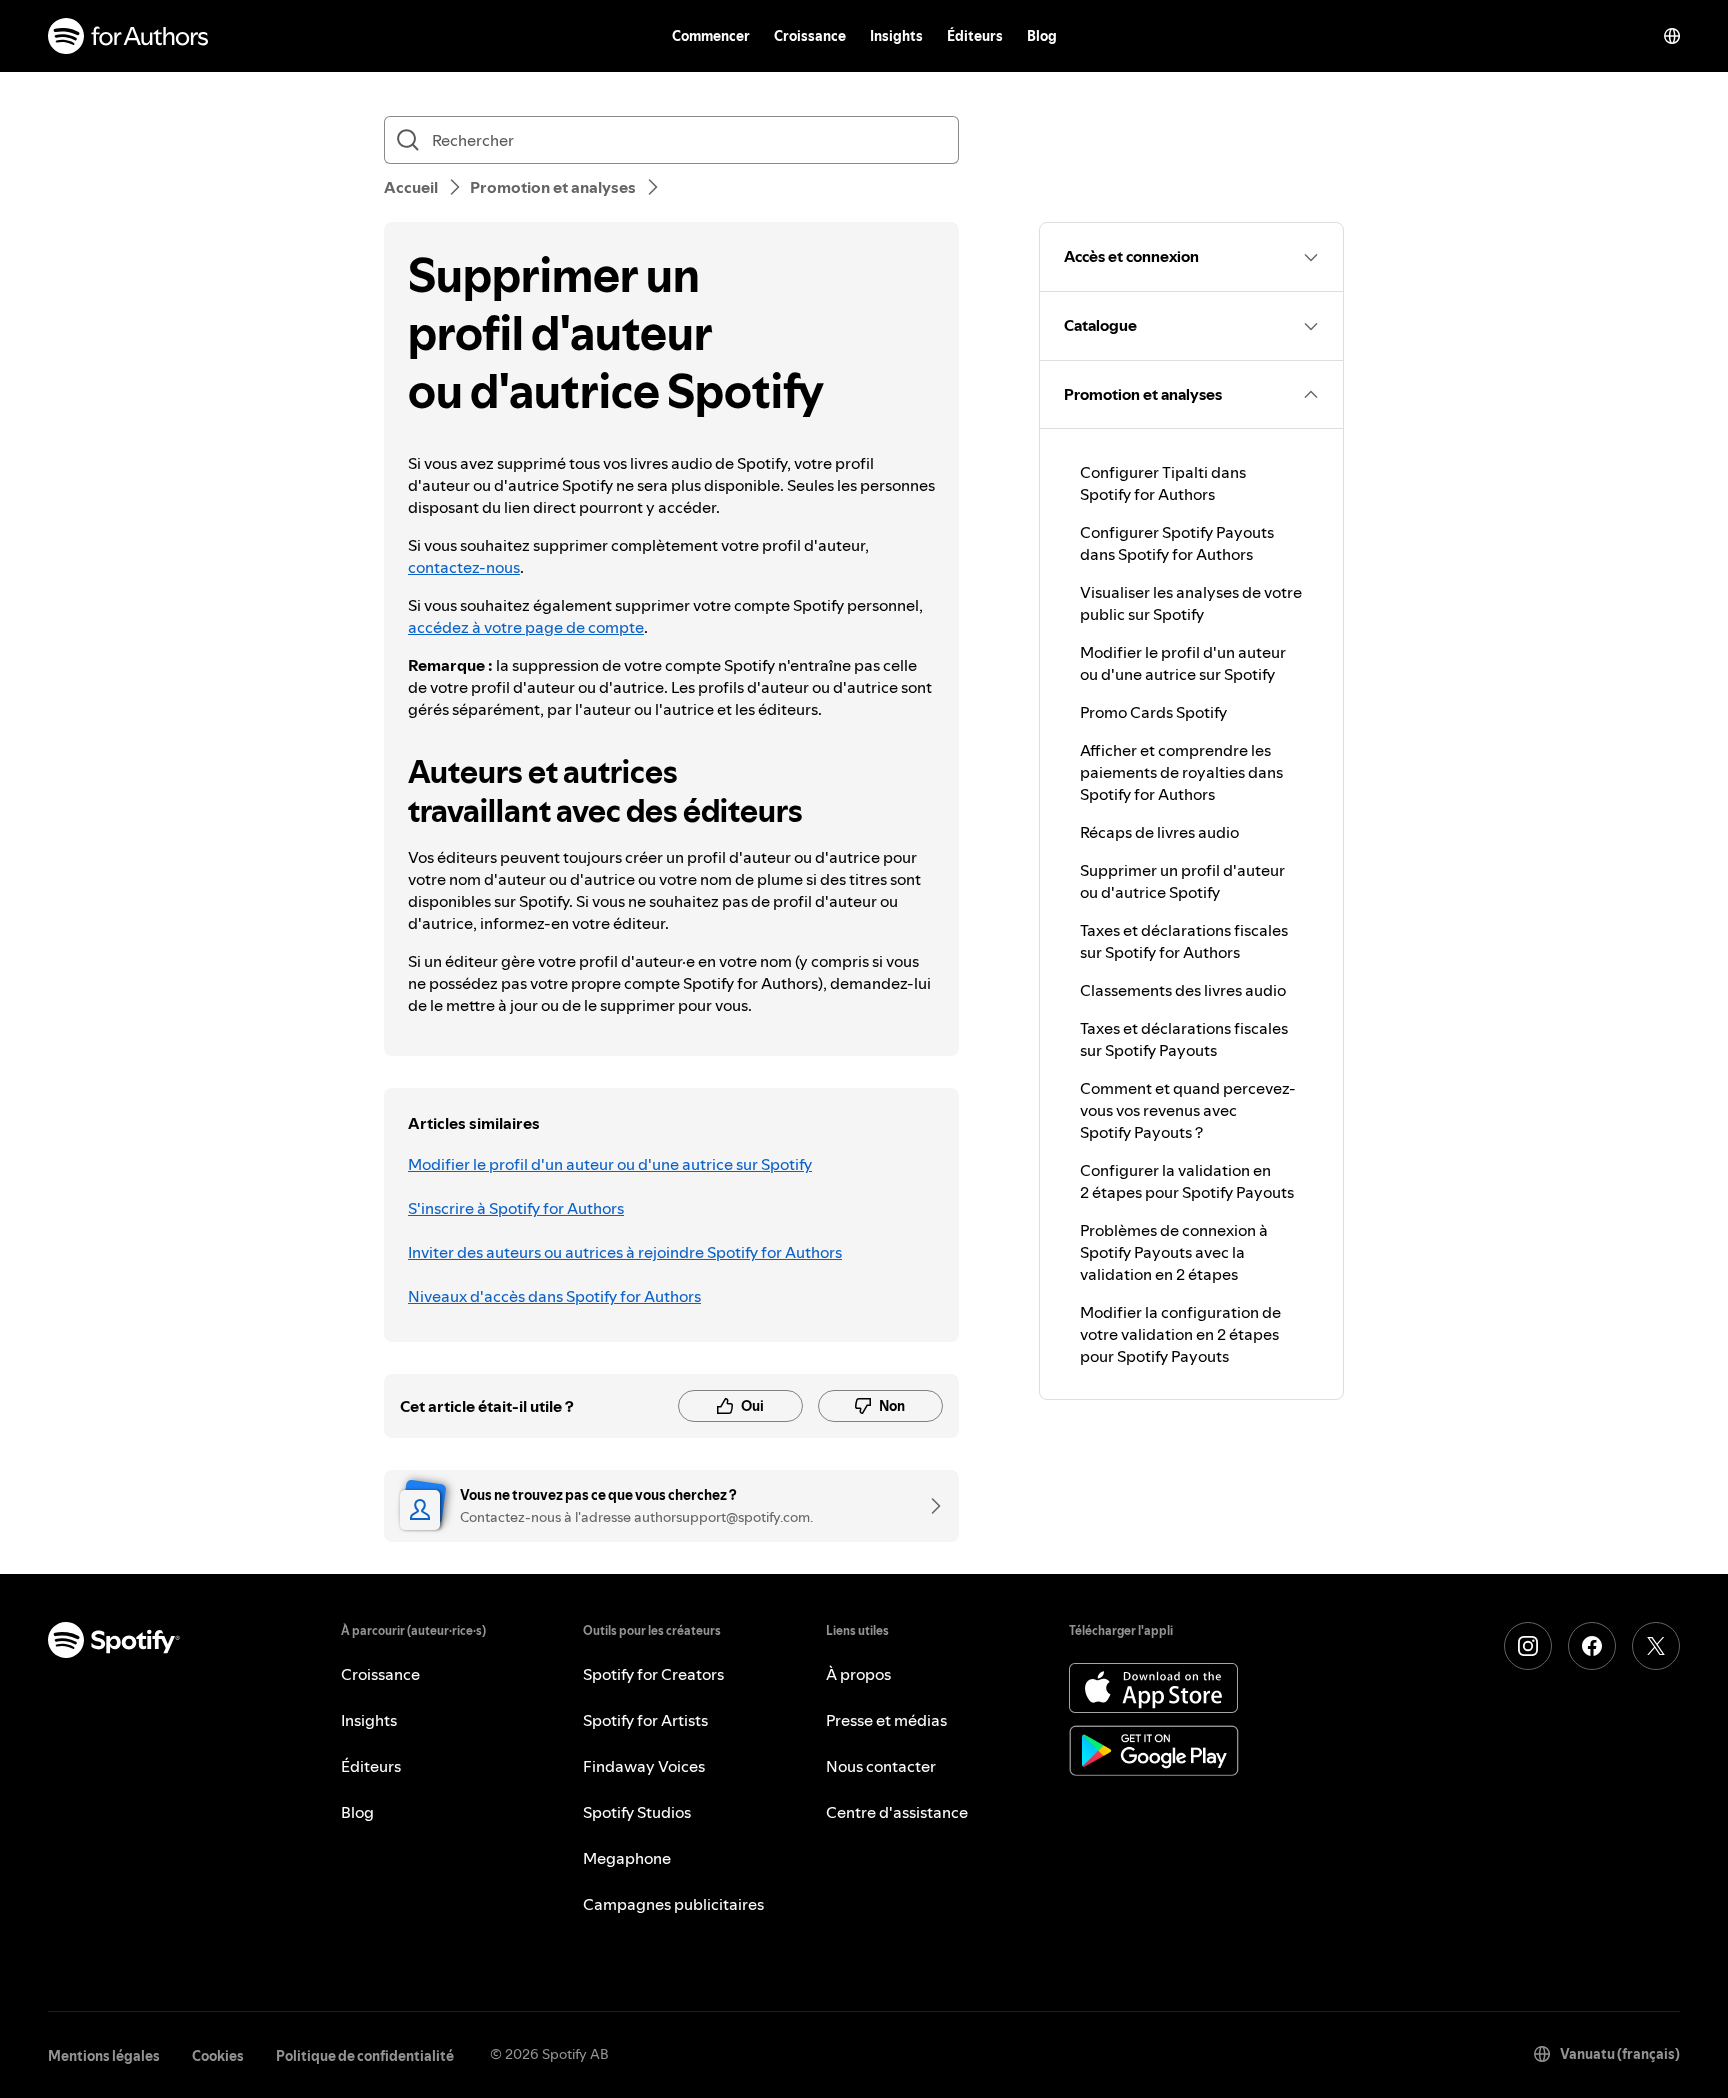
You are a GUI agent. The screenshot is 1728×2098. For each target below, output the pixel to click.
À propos (858, 1674)
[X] (1656, 1646)
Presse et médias (886, 1720)
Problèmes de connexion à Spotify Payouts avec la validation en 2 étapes (1174, 1252)
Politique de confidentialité (365, 2056)
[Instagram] (1528, 1646)
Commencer (711, 36)
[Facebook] (1592, 1646)
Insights (896, 36)
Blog (1042, 36)
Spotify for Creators (653, 1674)
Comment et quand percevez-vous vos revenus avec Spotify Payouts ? (1188, 1110)
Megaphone (627, 1858)
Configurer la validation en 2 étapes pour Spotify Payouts (1187, 1181)
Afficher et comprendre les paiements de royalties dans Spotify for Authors (1181, 772)
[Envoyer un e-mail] (929, 1506)
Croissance (810, 36)
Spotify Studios (637, 1812)
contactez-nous (464, 567)
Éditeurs (975, 36)
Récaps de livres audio (1159, 832)
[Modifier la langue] (1672, 36)
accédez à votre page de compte (526, 627)
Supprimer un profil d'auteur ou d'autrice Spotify (1182, 881)
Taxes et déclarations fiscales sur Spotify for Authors (1184, 941)
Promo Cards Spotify (1153, 712)
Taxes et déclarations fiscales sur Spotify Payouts (1184, 1039)
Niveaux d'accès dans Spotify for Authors (554, 1296)
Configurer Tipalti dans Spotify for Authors (1163, 483)
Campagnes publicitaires (673, 1904)
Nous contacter (881, 1766)
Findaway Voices (644, 1766)
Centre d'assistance (897, 1812)
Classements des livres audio (1183, 990)
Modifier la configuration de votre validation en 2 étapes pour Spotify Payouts (1180, 1334)
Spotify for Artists (645, 1720)
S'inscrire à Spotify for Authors (516, 1208)
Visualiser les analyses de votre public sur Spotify (1191, 603)
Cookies (218, 2056)
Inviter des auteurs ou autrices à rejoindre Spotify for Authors (625, 1252)
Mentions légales (104, 2056)
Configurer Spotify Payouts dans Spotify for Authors (1177, 543)
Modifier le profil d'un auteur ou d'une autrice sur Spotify (610, 1164)
